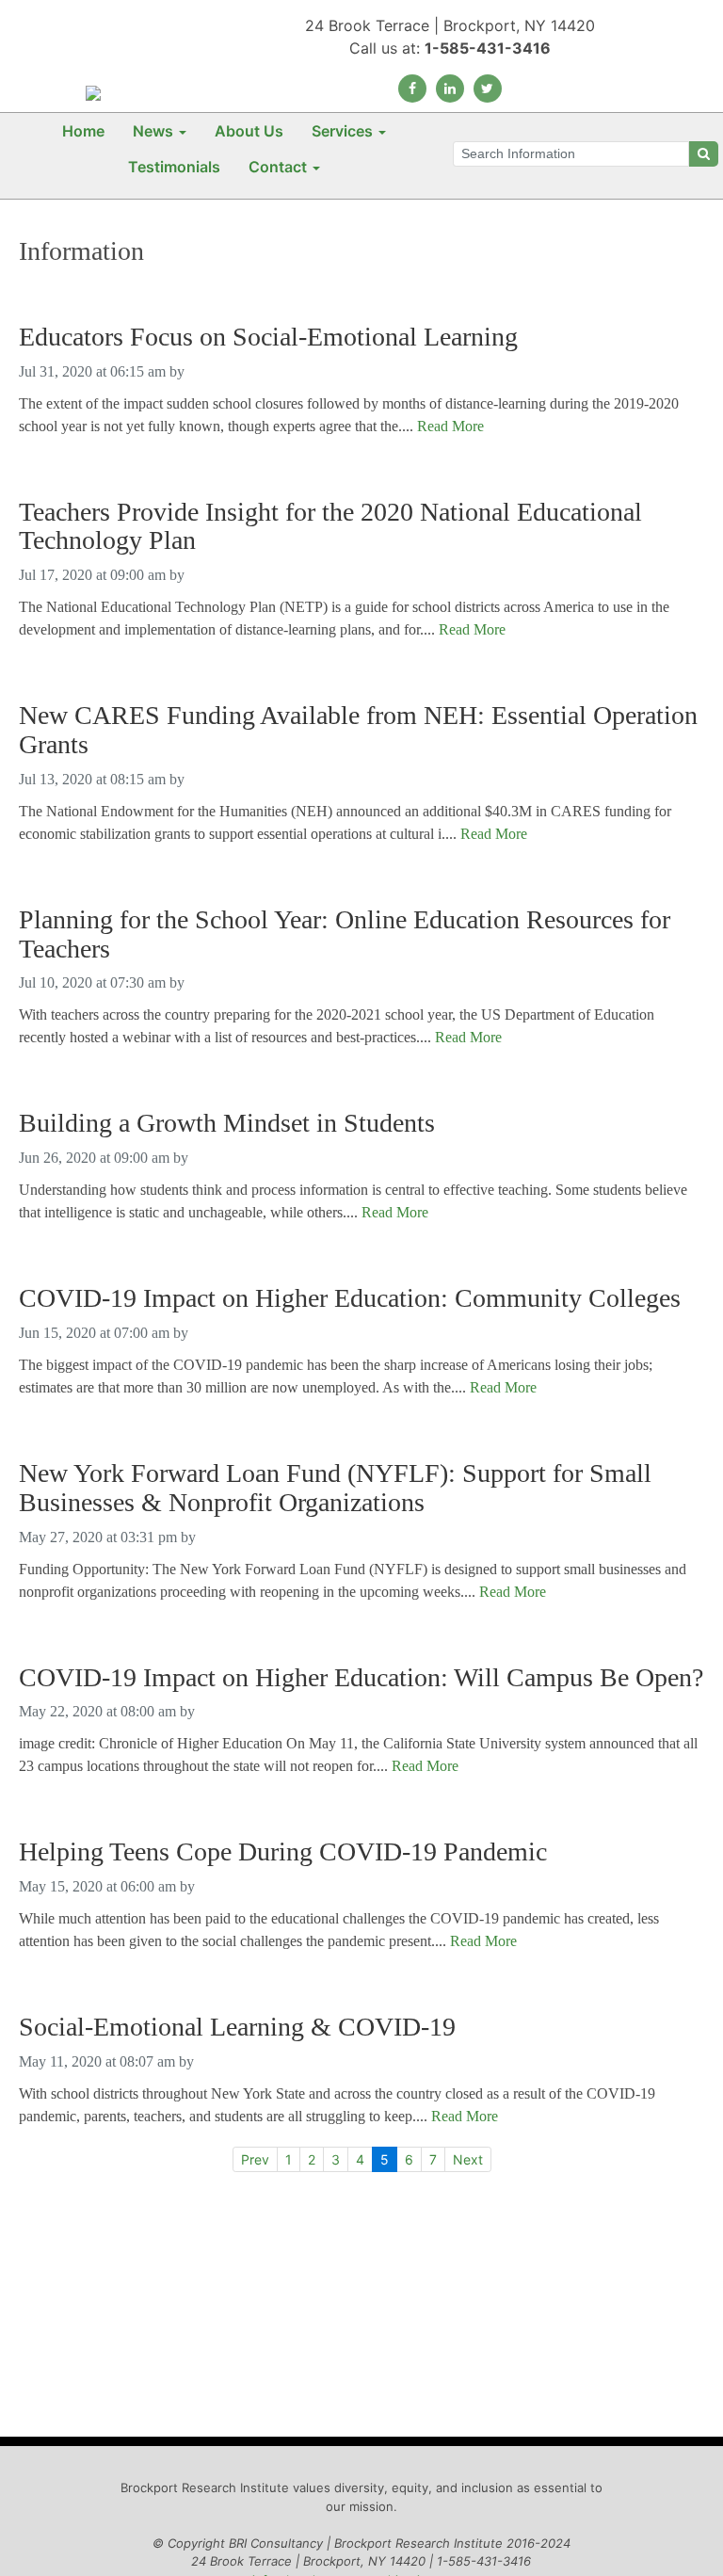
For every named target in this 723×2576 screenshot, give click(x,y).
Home (83, 131)
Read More (450, 426)
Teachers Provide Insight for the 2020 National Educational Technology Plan (330, 527)
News (153, 131)
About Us (249, 131)
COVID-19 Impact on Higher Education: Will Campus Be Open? (361, 1678)
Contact (278, 167)
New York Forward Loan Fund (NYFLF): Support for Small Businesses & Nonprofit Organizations (335, 1488)
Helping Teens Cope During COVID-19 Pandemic (283, 1852)
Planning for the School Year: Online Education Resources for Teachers (345, 934)
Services (342, 131)
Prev (255, 2159)
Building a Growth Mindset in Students (227, 1123)
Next (468, 2159)
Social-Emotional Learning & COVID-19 (237, 2027)
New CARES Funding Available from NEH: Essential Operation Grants (358, 730)
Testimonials (174, 167)
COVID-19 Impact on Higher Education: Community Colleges (350, 1298)
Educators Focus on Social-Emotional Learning (268, 337)
